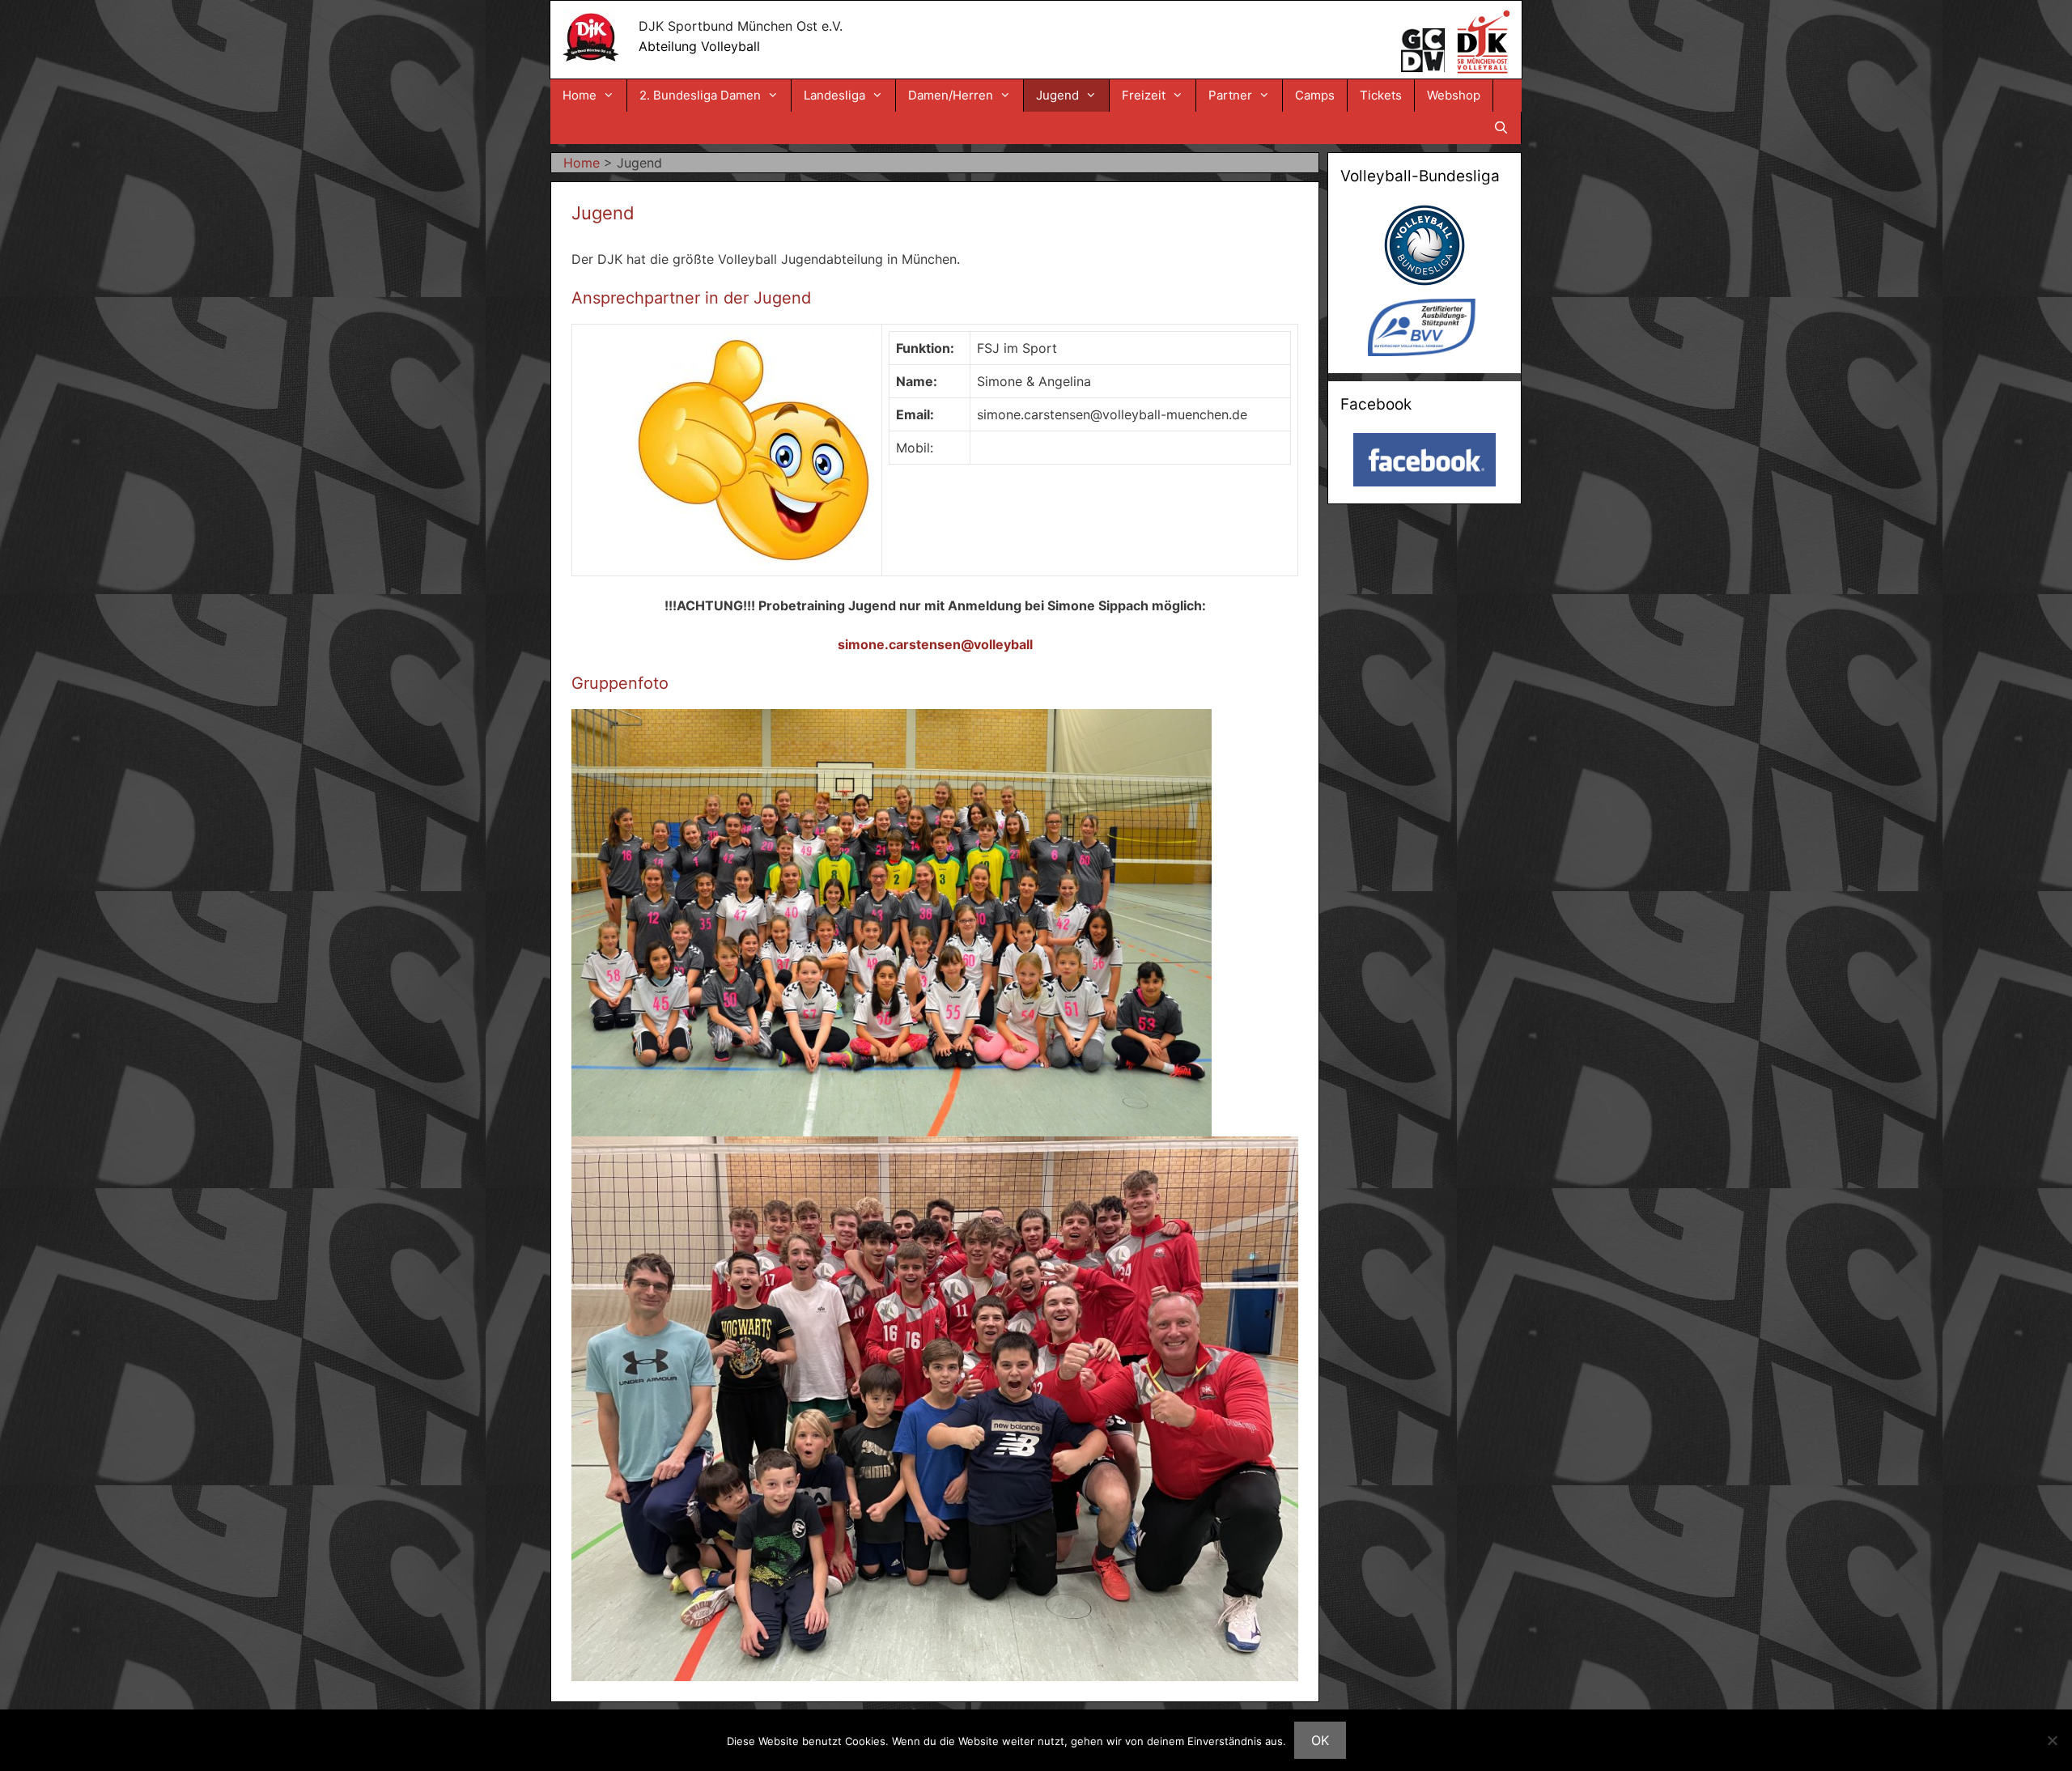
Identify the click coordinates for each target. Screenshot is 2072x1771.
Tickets (1381, 95)
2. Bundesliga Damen (700, 95)
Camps (1315, 95)
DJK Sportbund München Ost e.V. (741, 26)
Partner (1230, 95)
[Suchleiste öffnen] (1501, 128)
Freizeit (1144, 95)
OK (1320, 1740)
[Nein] (2052, 1740)
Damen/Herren (951, 95)
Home (580, 95)
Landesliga (834, 95)
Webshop (1454, 95)
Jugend (1057, 95)
